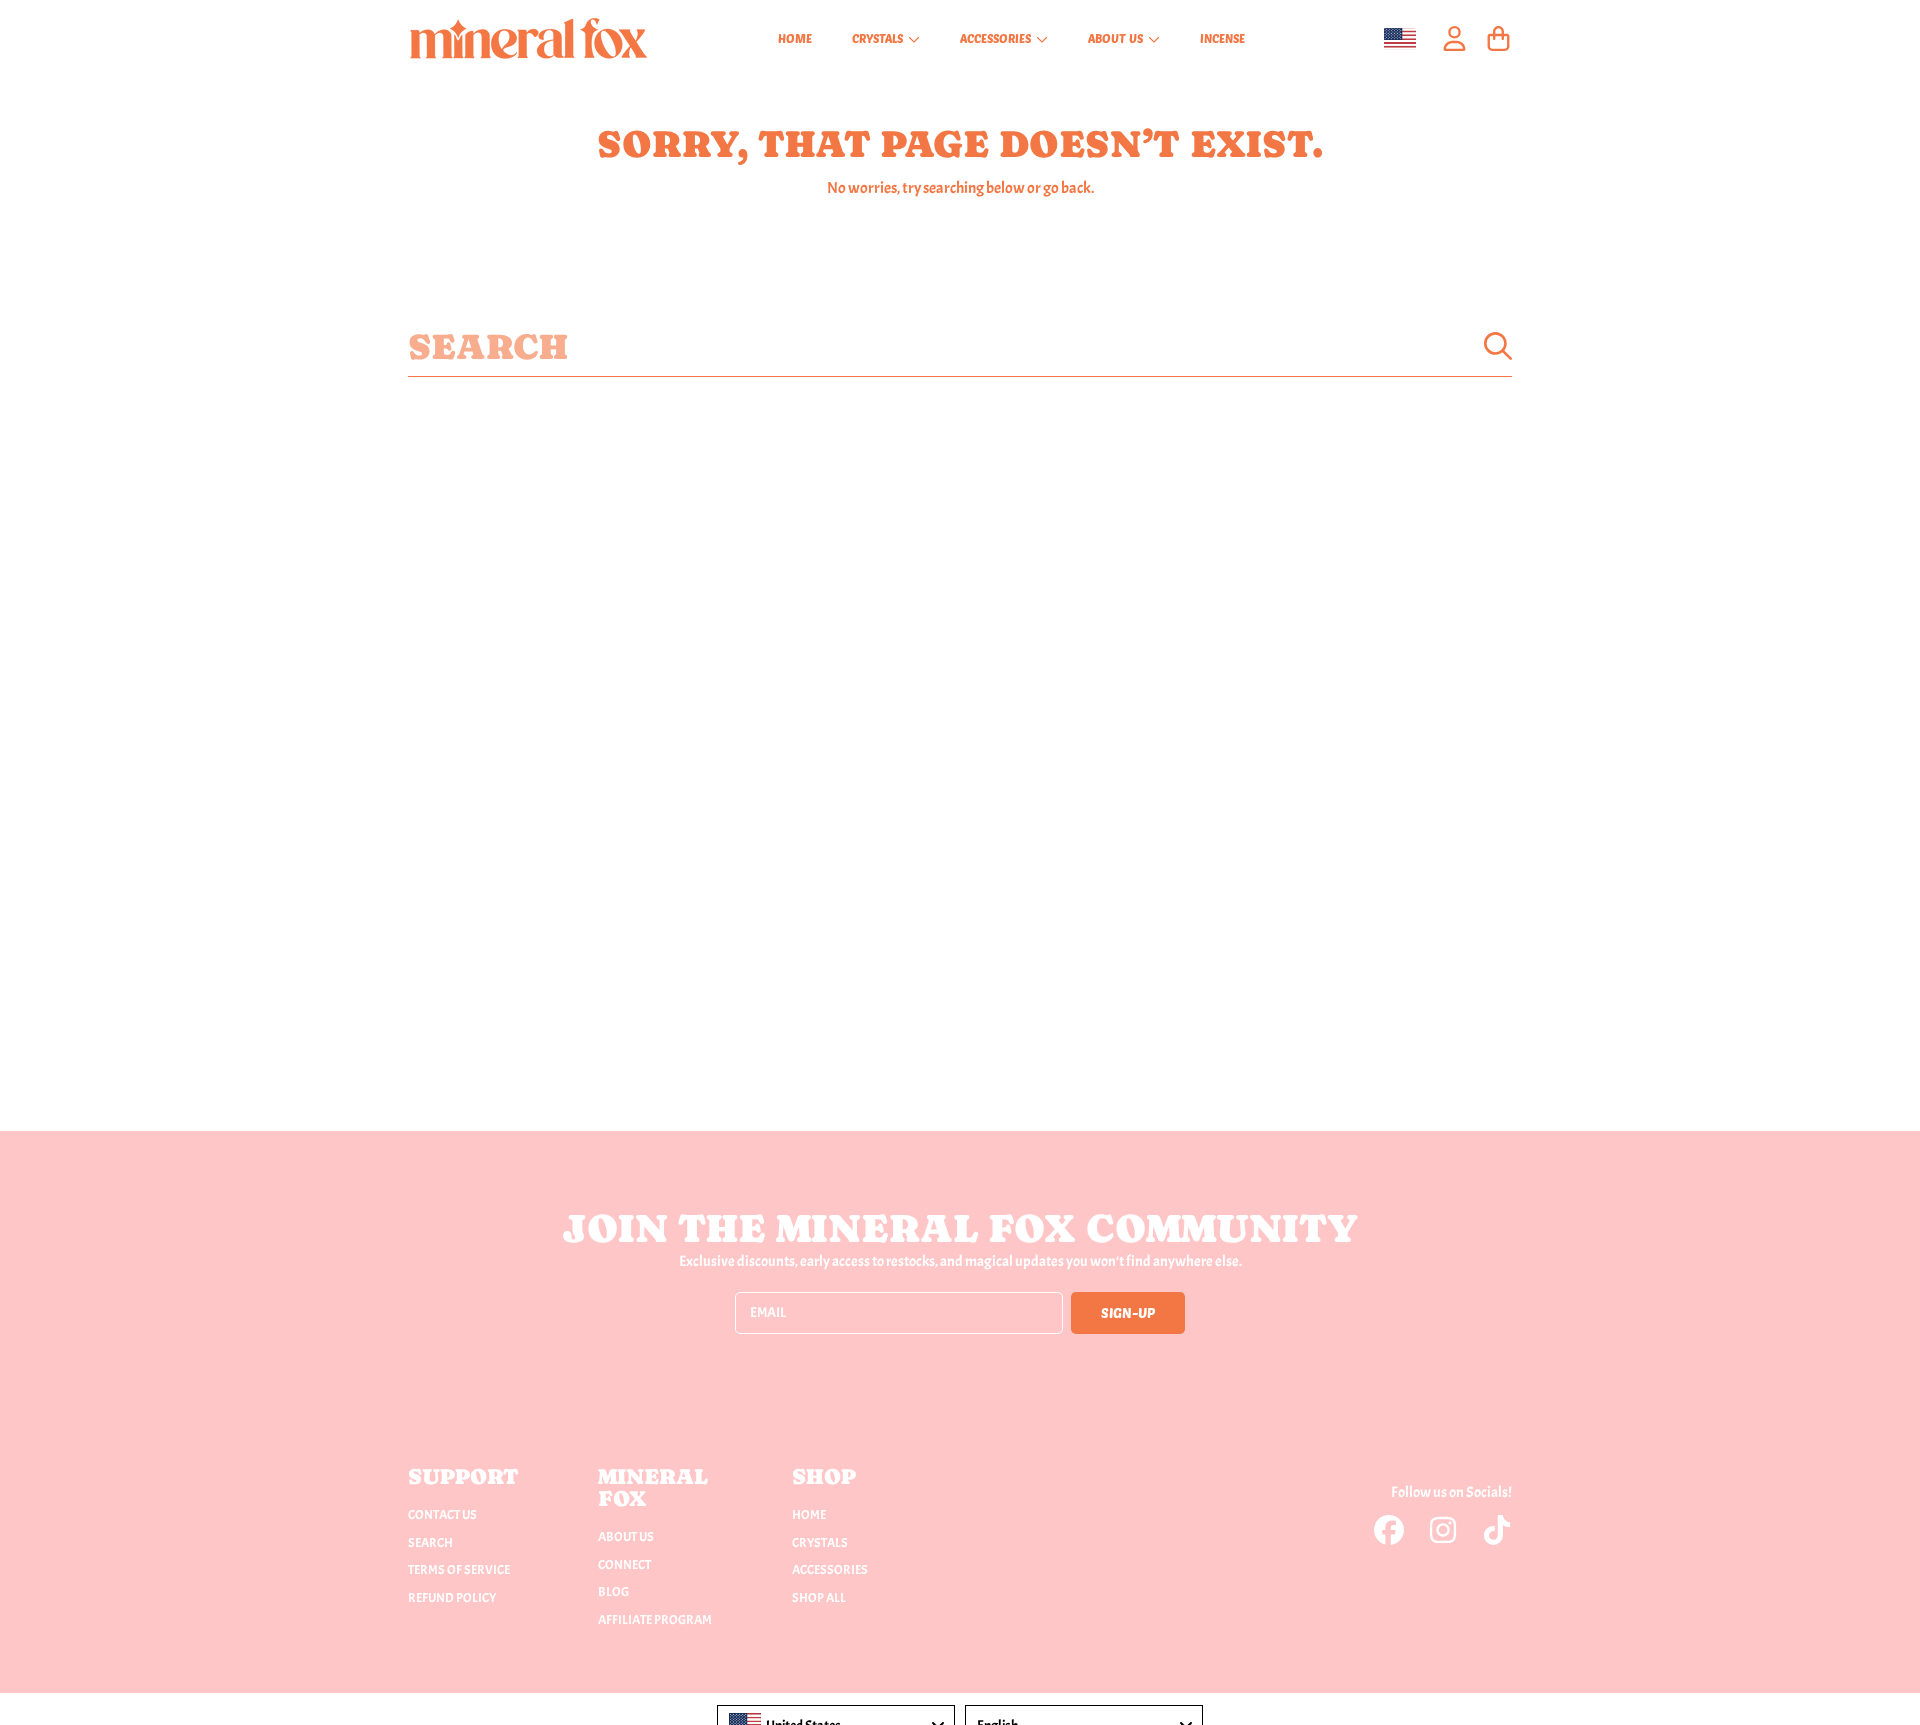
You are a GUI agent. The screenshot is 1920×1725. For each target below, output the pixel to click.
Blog (613, 1592)
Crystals (879, 38)
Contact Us (442, 1515)
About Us (1117, 38)
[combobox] (960, 346)
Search (430, 1543)
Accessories (997, 38)
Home (809, 1515)
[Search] (1498, 346)
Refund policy (452, 1598)
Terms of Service (459, 1570)
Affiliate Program (655, 1620)
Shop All (819, 1598)
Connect (624, 1565)
